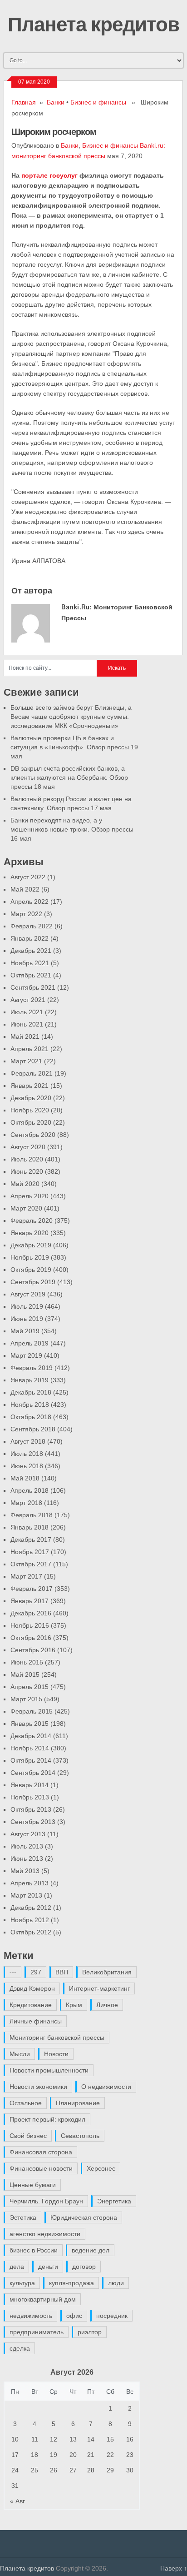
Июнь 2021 (27, 1024)
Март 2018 (26, 1503)
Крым (74, 2005)
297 (36, 1972)
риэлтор (90, 2332)
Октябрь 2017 (31, 1564)
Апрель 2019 (30, 1343)
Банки (56, 102)
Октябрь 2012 (31, 1932)
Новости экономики (38, 2087)
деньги (48, 2267)
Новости (56, 2054)
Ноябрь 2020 (30, 1110)
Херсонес (101, 2168)
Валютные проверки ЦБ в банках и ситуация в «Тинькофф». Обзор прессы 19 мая (74, 747)
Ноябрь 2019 (30, 1257)
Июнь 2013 (27, 1859)
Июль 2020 (27, 1159)
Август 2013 (28, 1834)
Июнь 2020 (27, 1171)
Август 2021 (28, 1000)
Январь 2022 (30, 938)
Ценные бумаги (33, 2185)
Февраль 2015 (32, 1711)
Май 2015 (25, 1674)
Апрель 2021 (30, 1049)
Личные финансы (36, 2021)
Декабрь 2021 (31, 951)
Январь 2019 (30, 1380)
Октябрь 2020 (31, 1122)
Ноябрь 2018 (30, 1405)
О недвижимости (106, 2087)
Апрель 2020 (30, 1196)
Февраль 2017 (32, 1589)
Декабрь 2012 (31, 1908)
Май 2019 (25, 1331)
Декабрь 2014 (31, 1736)
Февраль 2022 (32, 926)
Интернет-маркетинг (99, 1988)
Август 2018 (28, 1441)
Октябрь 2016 (31, 1638)
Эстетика (23, 2217)
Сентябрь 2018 (33, 1429)
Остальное (26, 2103)
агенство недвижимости (45, 2234)
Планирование (78, 2103)
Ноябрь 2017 (30, 1552)
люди (116, 2283)
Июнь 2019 (27, 1319)
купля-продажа (71, 2283)
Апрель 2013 (30, 1883)
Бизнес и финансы (98, 102)
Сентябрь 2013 (33, 1822)
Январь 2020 (30, 1233)
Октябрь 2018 (31, 1417)
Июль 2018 (27, 1454)
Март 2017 (26, 1576)
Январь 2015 (30, 1724)
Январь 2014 (30, 1785)
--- (13, 1972)
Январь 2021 (30, 1086)
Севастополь (80, 2136)
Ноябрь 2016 (30, 1625)
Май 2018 (25, 1478)
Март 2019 (26, 1355)
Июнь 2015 (27, 1662)
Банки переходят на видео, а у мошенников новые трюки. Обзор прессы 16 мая (72, 829)
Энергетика (114, 2201)
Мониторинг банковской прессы (57, 2038)
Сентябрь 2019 (33, 1282)
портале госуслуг (49, 175)
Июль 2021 (27, 1012)
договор (84, 2267)
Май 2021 (25, 1036)
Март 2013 (26, 1895)
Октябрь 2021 (31, 975)
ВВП (62, 1972)
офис (74, 2316)
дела (17, 2267)
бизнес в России (34, 2250)
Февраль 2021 (32, 1073)
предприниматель (37, 2332)
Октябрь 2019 (31, 1270)
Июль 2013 (27, 1846)
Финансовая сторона (41, 2152)
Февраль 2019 (32, 1368)
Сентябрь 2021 (33, 987)
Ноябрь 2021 (30, 963)
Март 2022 (26, 914)
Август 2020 (28, 1147)
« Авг (17, 2501)
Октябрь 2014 (31, 1760)
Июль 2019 (27, 1306)
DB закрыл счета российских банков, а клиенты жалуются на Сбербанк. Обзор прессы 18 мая (69, 777)
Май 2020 (25, 1184)
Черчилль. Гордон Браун (46, 2201)
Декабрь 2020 (31, 1098)
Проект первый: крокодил (47, 2119)
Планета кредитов (93, 24)
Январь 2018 (30, 1527)
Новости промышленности (49, 2070)
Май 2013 (25, 1871)
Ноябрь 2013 (30, 1797)
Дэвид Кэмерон (32, 1988)
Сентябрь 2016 (33, 1650)
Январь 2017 (30, 1601)
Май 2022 (25, 889)
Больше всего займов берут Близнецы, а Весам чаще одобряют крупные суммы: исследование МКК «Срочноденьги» (71, 717)
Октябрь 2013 (31, 1809)
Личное (107, 2005)
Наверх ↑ (174, 2568)
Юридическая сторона (84, 2217)
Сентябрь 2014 (33, 1773)
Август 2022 (28, 877)
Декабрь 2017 (31, 1540)
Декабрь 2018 (31, 1392)
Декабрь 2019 (31, 1245)
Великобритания (107, 1972)
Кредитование (31, 2005)
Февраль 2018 (32, 1515)
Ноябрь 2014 (30, 1748)
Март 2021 (26, 1061)
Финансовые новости (41, 2168)
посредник (112, 2316)
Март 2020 (26, 1208)
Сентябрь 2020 (33, 1135)
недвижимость (31, 2316)
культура (22, 2283)
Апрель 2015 (30, 1687)
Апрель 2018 (30, 1490)
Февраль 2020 (32, 1221)
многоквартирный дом (43, 2299)
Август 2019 (28, 1294)
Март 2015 (26, 1699)
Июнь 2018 (27, 1466)
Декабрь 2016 (31, 1613)
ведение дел (91, 2250)
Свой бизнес (28, 2136)
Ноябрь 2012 (30, 1920)
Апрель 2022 (30, 902)
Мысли (20, 2054)
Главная (24, 102)
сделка (20, 2348)
